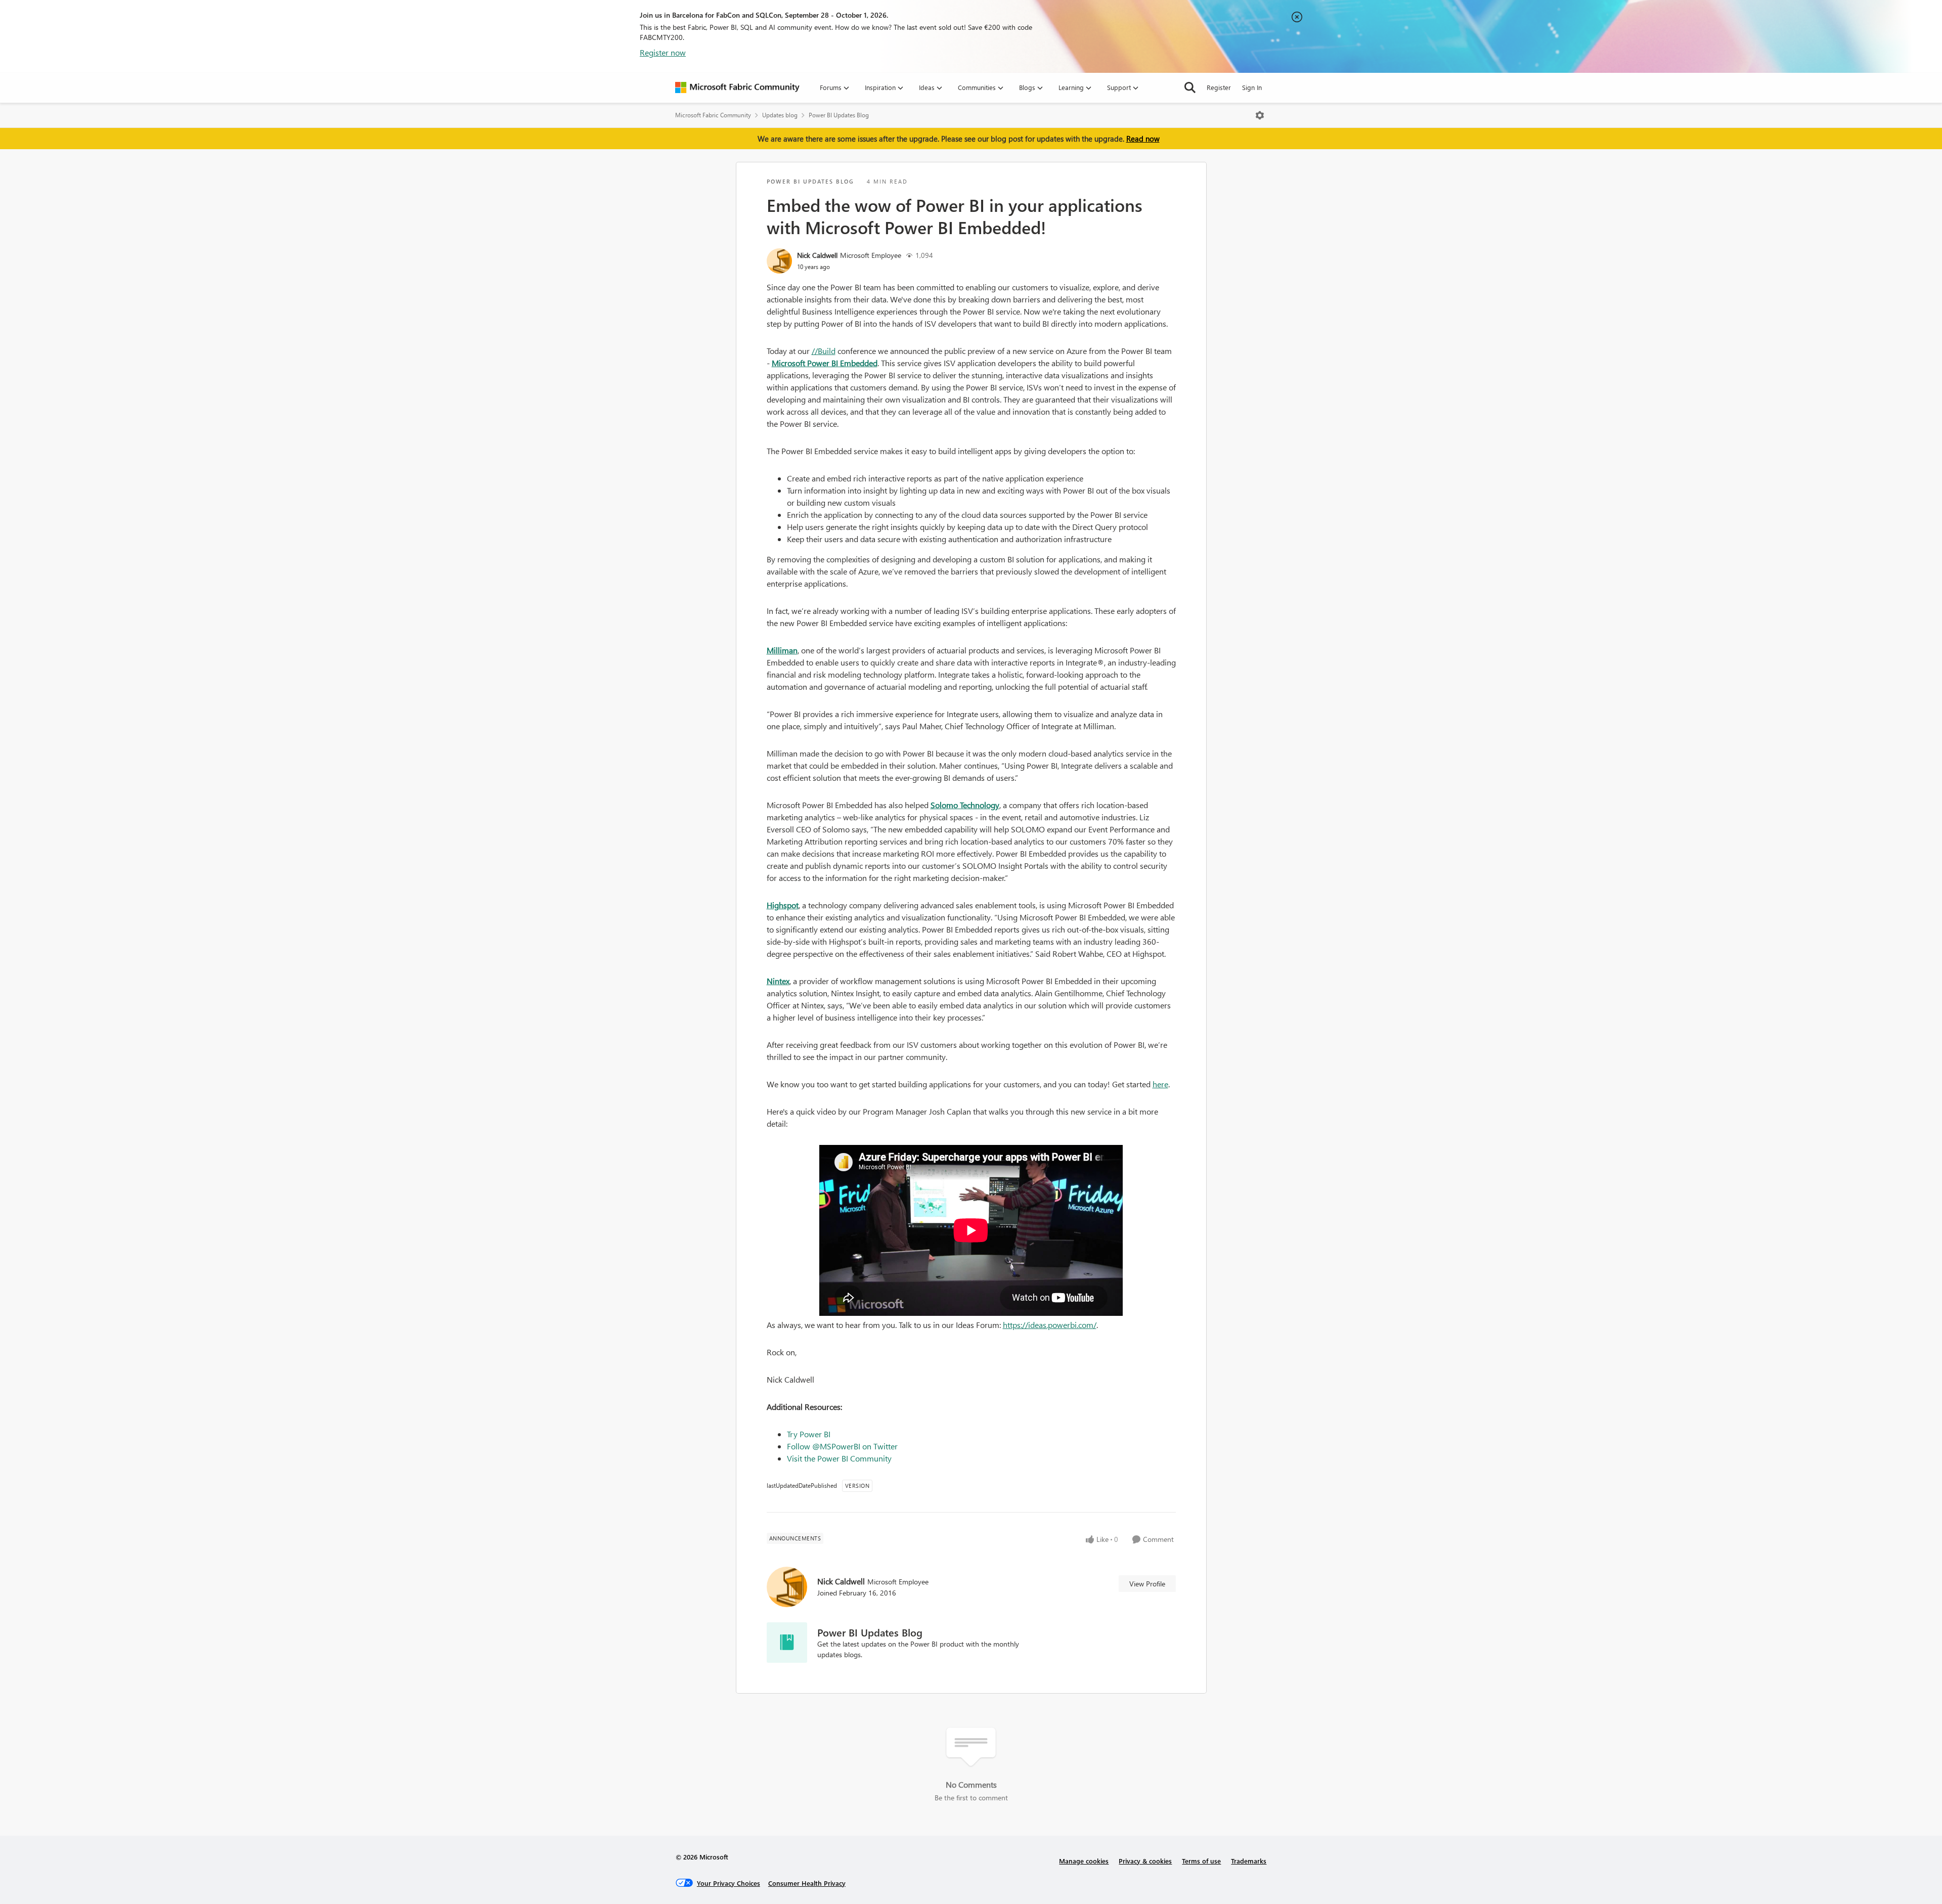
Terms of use (1201, 1861)
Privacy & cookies (1145, 1861)
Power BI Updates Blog (839, 115)
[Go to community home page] (737, 87)
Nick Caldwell (817, 255)
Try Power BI (809, 1434)
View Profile (1147, 1584)
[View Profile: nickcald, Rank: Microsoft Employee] (779, 261)
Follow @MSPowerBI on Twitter (842, 1446)
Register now (663, 52)
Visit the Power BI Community (839, 1458)
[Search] (1190, 87)
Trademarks (1249, 1861)
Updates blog (780, 115)
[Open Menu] (1260, 115)
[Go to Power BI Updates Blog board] (787, 1643)
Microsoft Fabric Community (713, 115)
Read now (1143, 139)
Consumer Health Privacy (807, 1883)
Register (1219, 87)
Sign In (1252, 87)
